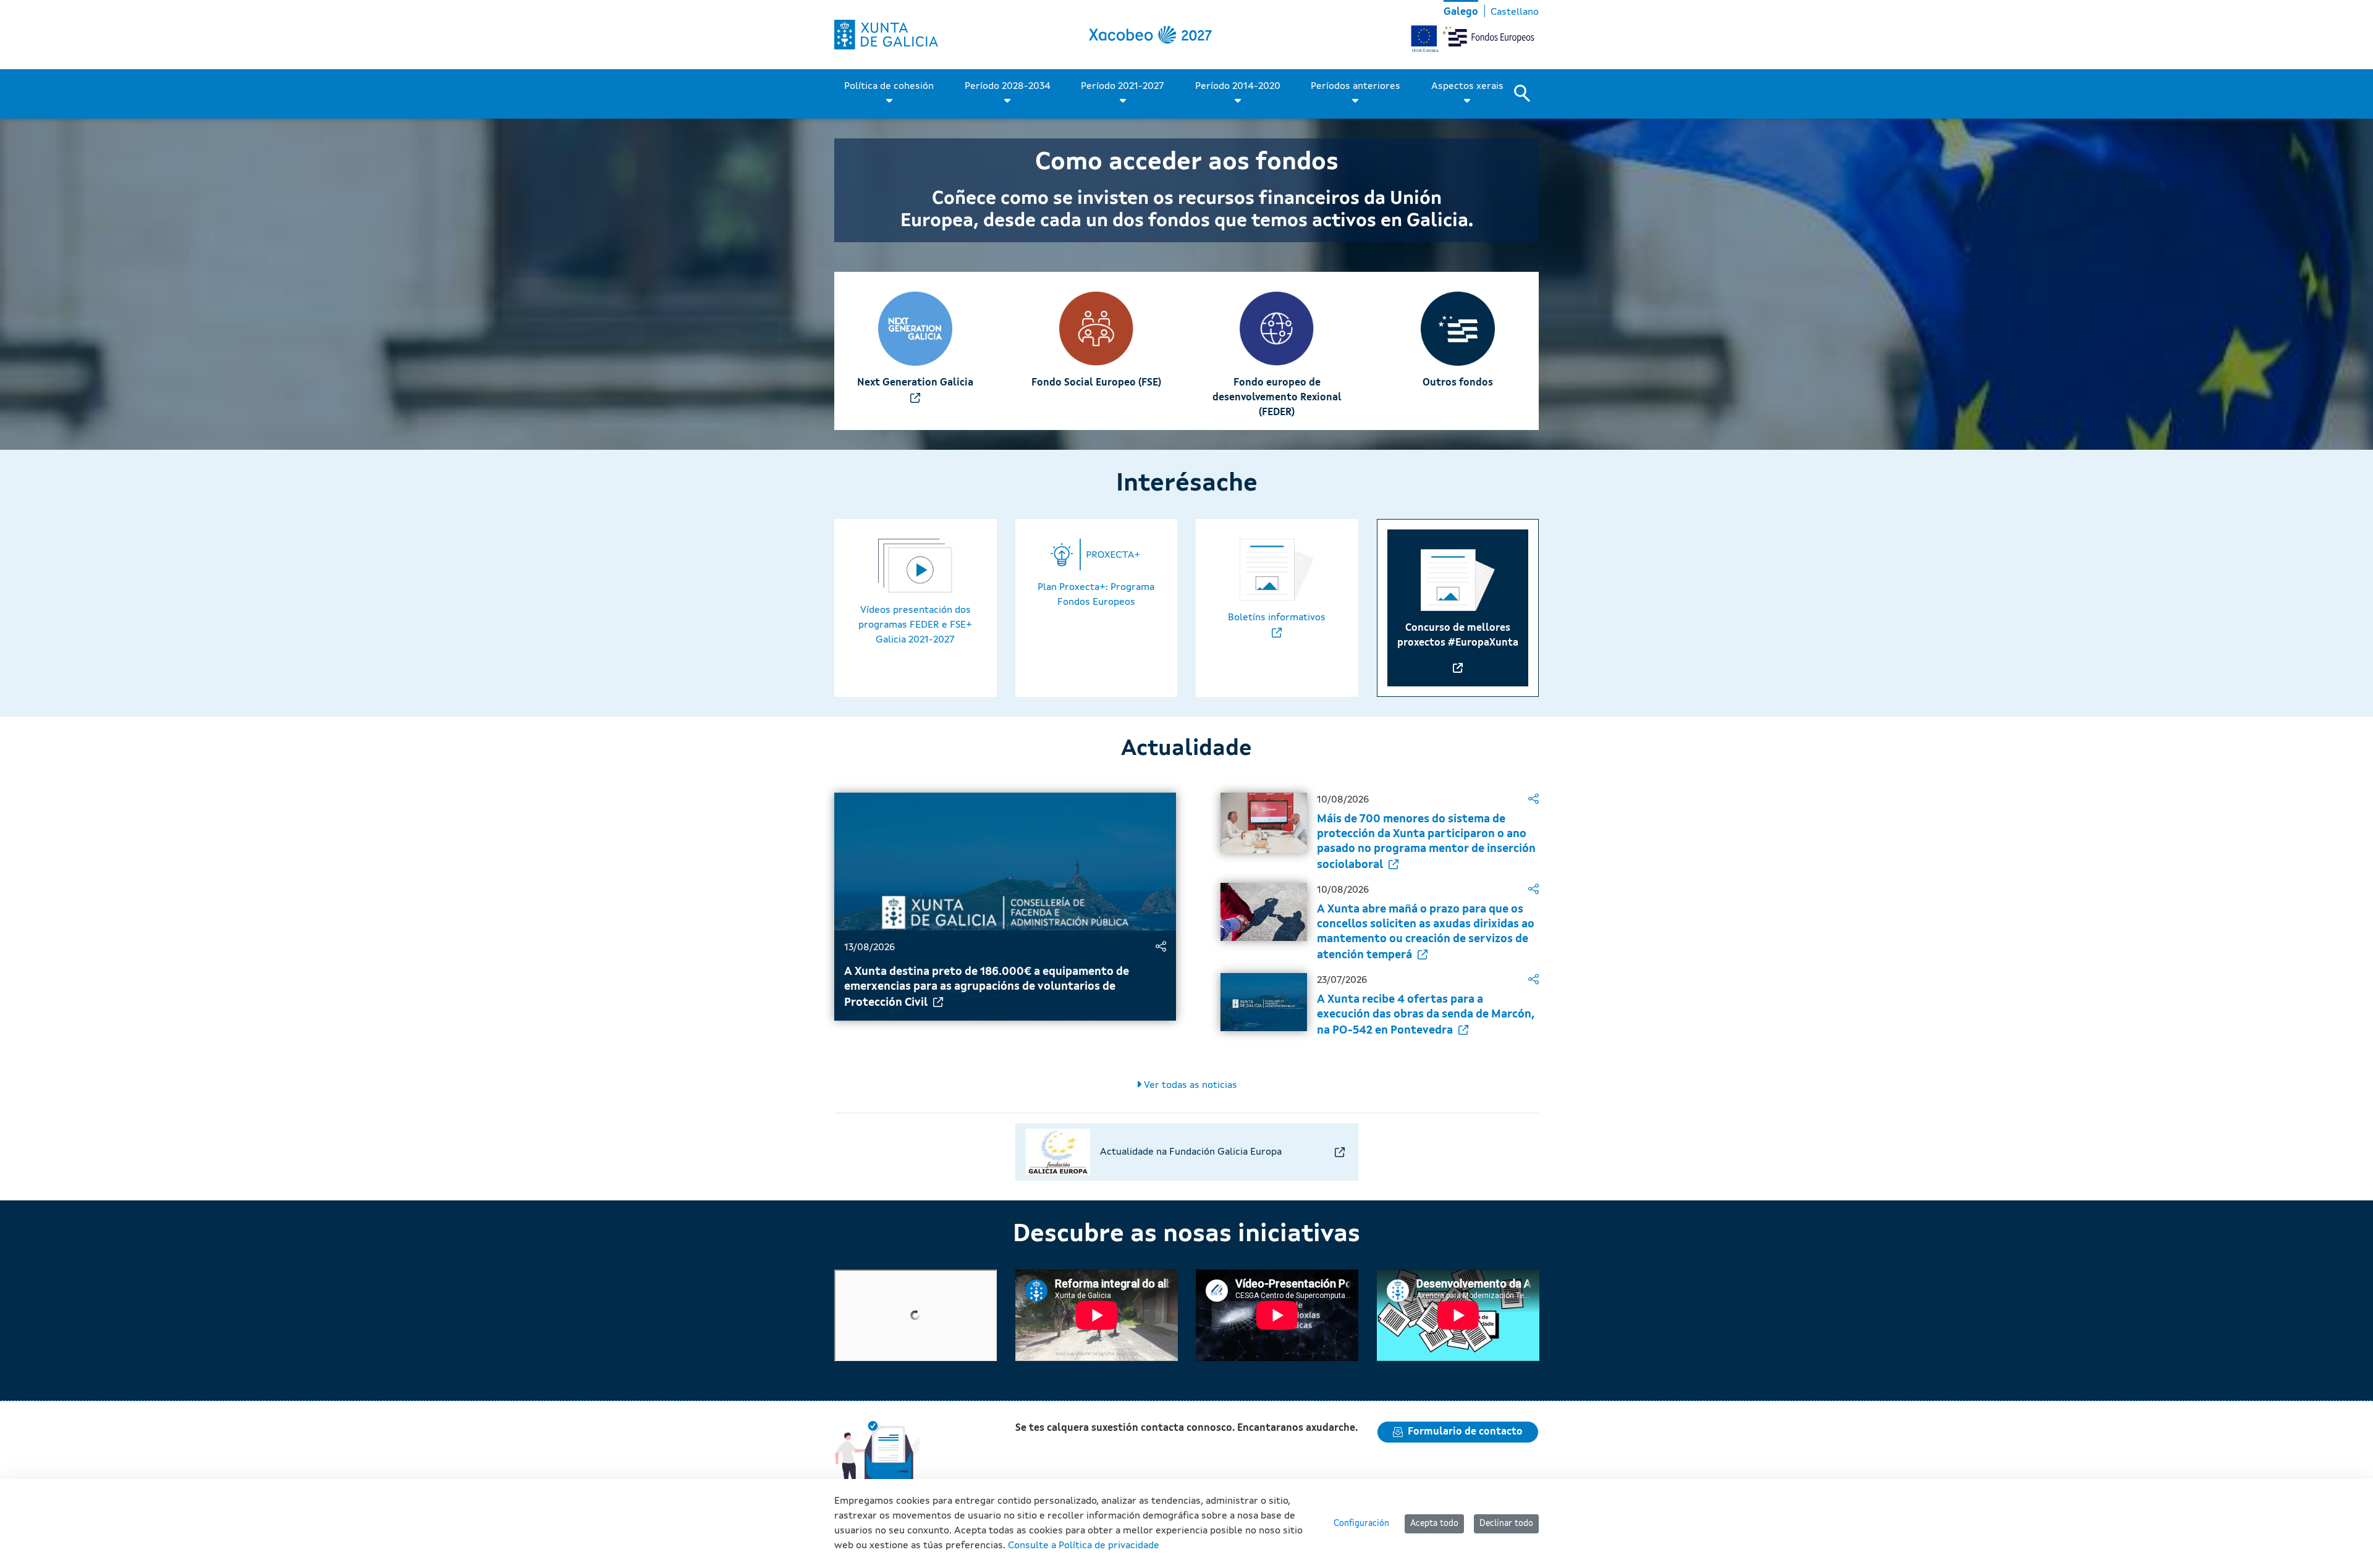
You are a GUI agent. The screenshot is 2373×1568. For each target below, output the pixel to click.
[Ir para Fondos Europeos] (886, 35)
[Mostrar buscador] (1526, 94)
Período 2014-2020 (1238, 86)
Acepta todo (1434, 1524)
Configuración (1361, 1524)
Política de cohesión (889, 86)
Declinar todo (1506, 1524)
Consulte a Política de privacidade (1084, 1546)
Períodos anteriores (1356, 86)
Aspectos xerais (1467, 86)
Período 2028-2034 (1008, 86)
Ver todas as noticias (1189, 1085)
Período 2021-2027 (1123, 86)
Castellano (1515, 12)
